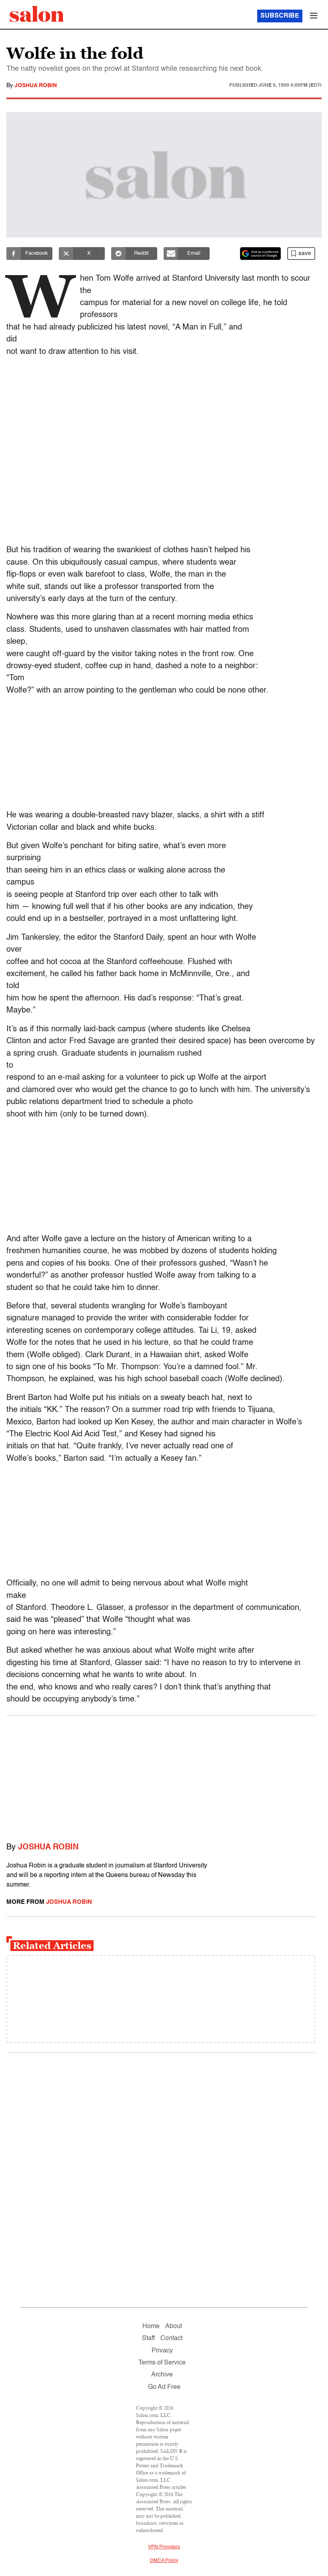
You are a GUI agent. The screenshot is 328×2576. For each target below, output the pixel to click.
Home (151, 2326)
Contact (171, 2338)
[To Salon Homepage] (37, 14)
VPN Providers (164, 2547)
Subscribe (280, 16)
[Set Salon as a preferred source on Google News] (260, 254)
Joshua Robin (36, 86)
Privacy (162, 2351)
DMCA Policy (164, 2561)
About (174, 2326)
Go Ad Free (164, 2387)
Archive (162, 2375)
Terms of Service (162, 2363)
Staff (148, 2338)
